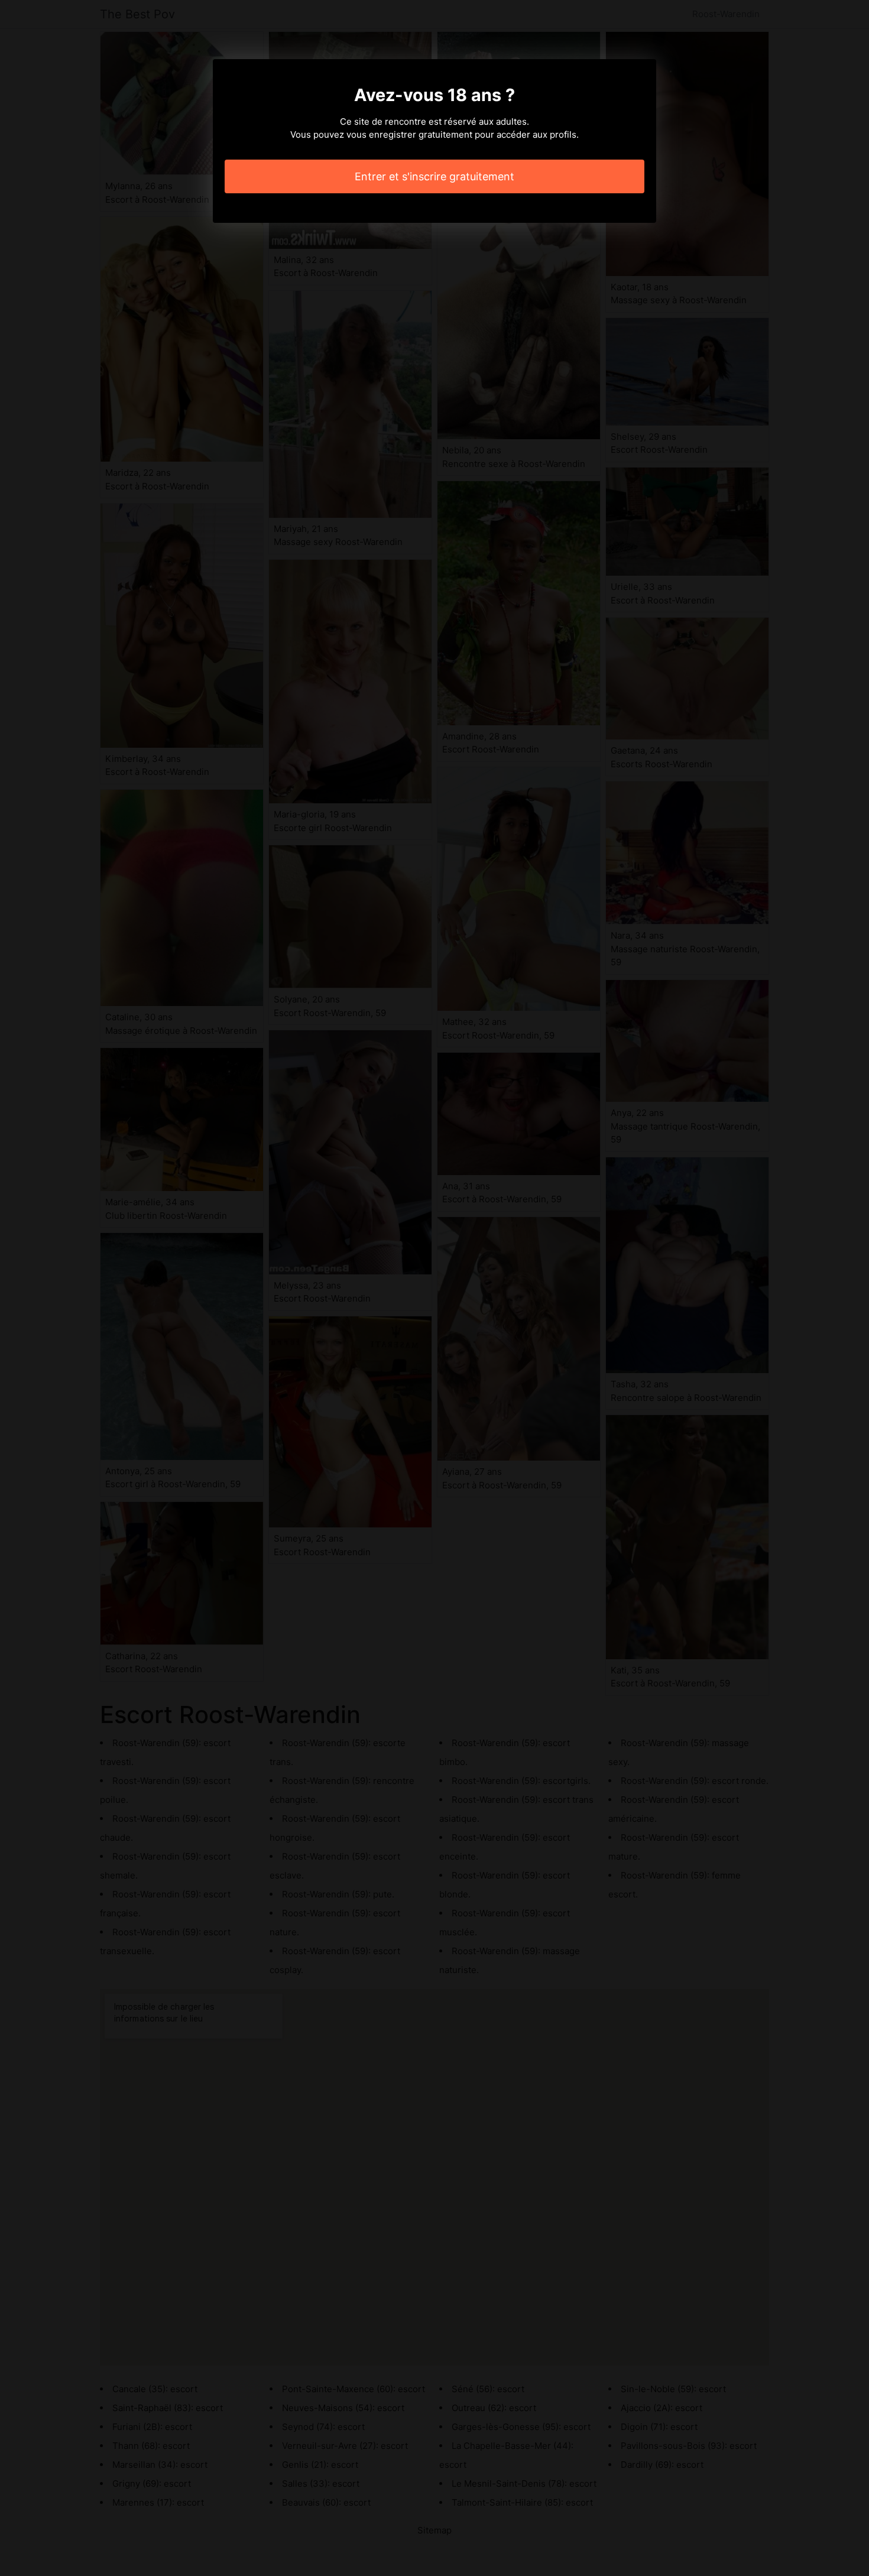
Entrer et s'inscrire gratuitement (434, 176)
